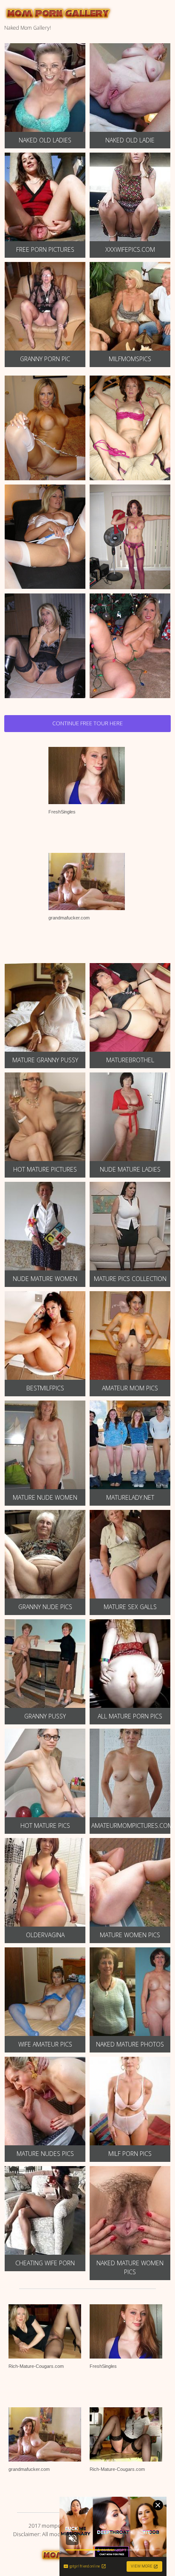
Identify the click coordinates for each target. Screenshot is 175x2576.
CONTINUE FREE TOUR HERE (87, 723)
